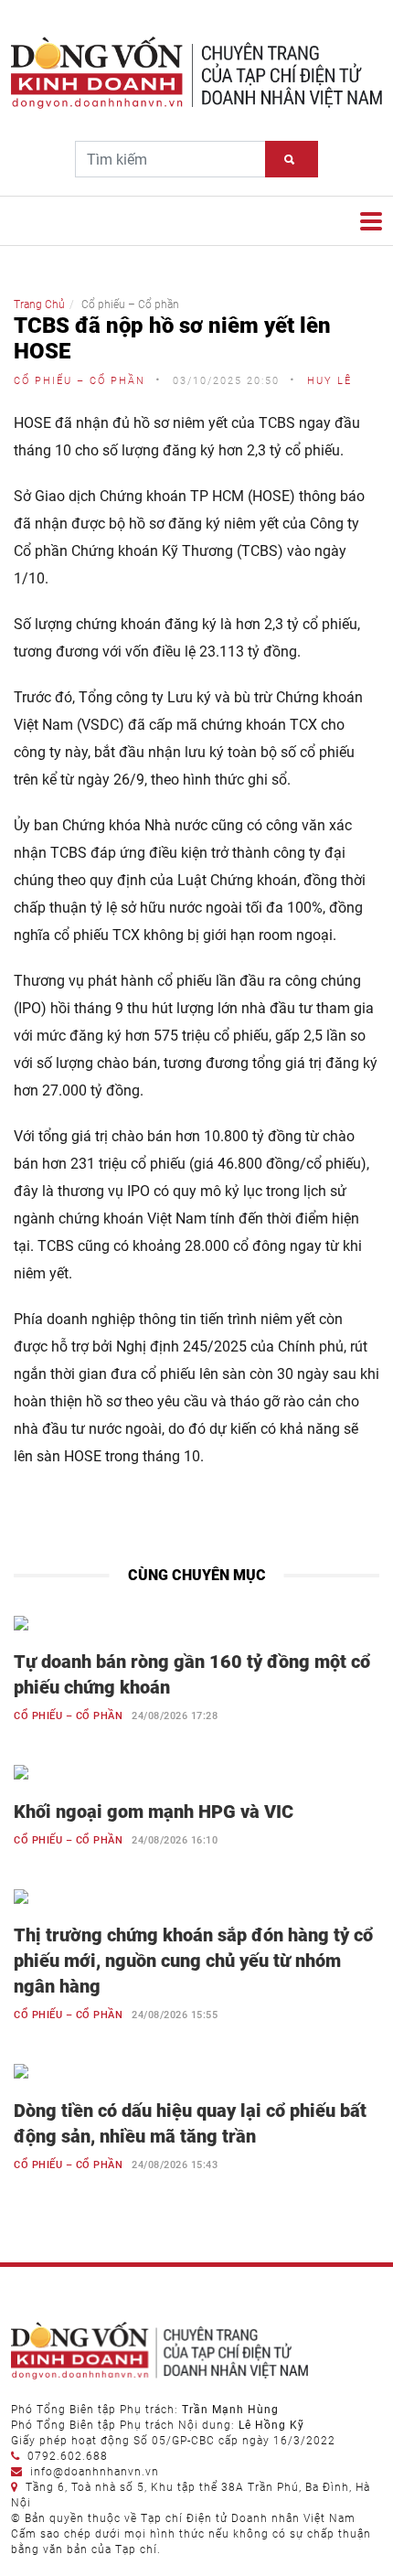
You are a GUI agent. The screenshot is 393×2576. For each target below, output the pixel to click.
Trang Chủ (39, 305)
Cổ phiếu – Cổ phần (68, 1716)
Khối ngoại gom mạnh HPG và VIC (154, 1812)
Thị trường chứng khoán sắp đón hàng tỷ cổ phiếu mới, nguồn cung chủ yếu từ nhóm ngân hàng (193, 1961)
